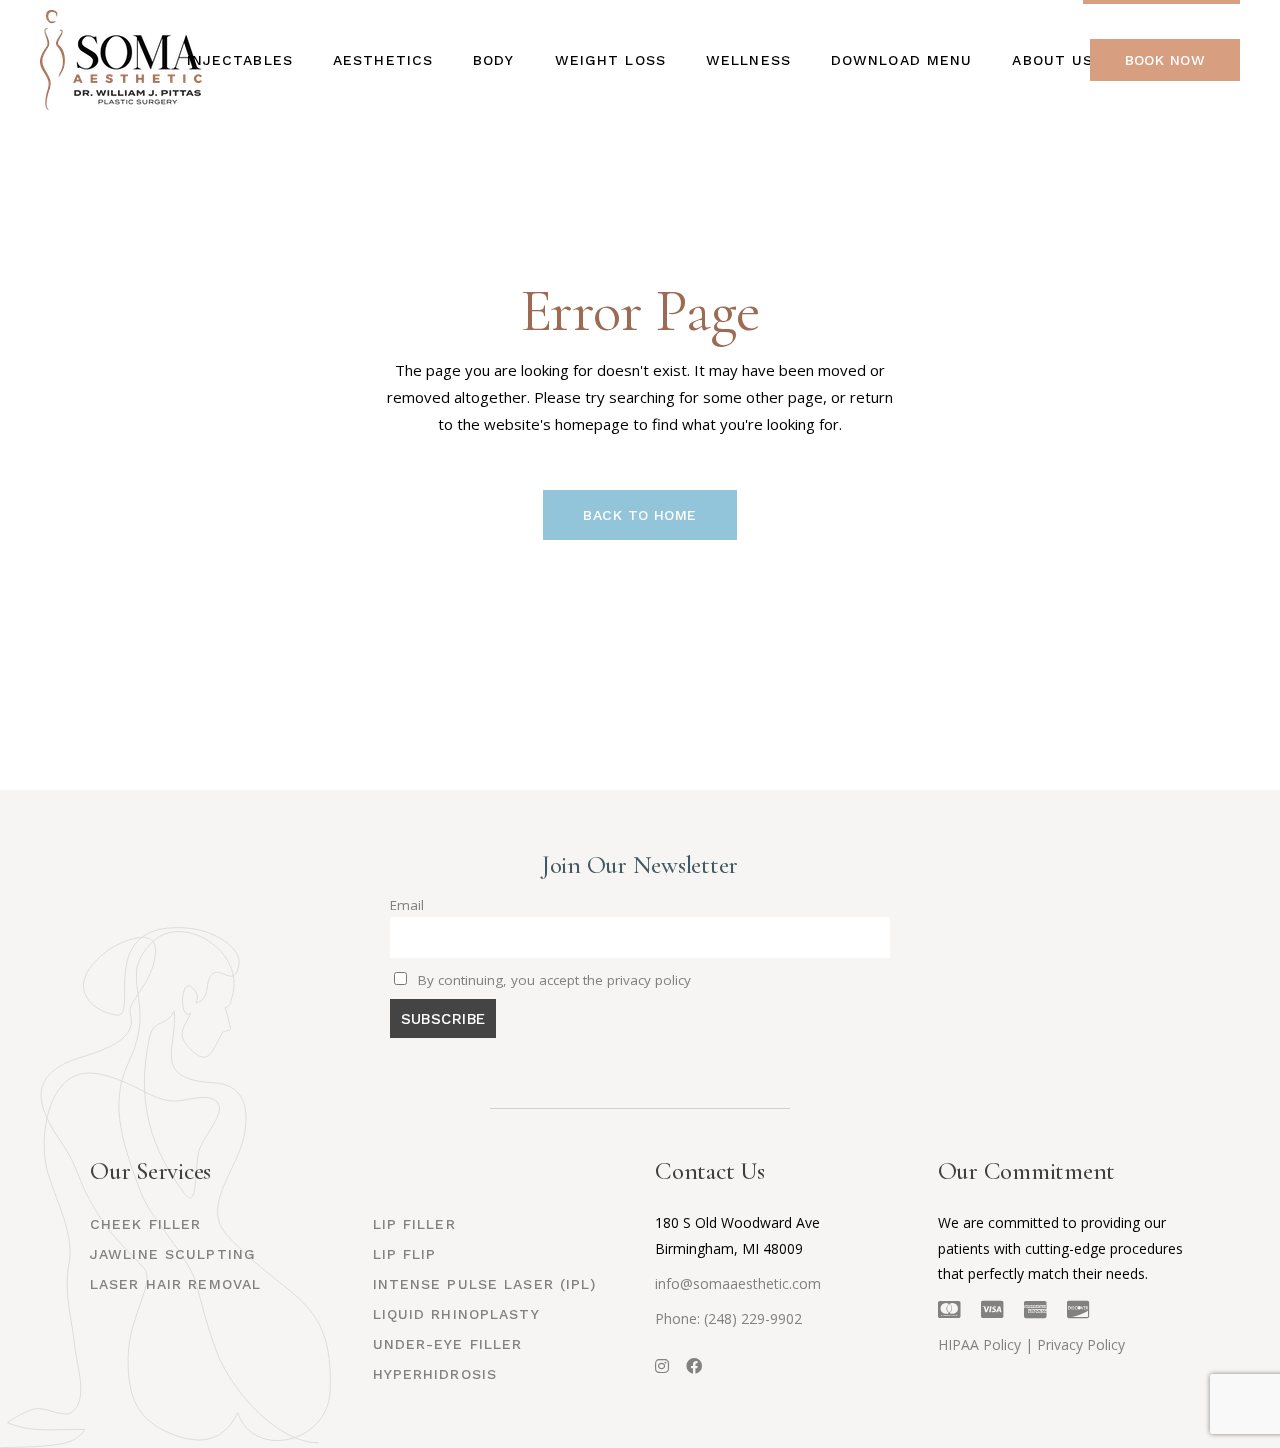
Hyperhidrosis (435, 1374)
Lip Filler (414, 1224)
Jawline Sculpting (173, 1254)
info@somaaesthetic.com (738, 1283)
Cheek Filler (145, 1224)
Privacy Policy (1081, 1344)
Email (407, 905)
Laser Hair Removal (175, 1284)
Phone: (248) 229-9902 (728, 1318)
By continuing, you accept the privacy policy (552, 980)
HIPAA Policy (979, 1344)
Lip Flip (405, 1254)
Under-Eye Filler (448, 1344)
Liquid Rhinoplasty (456, 1314)
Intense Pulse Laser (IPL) (485, 1284)
